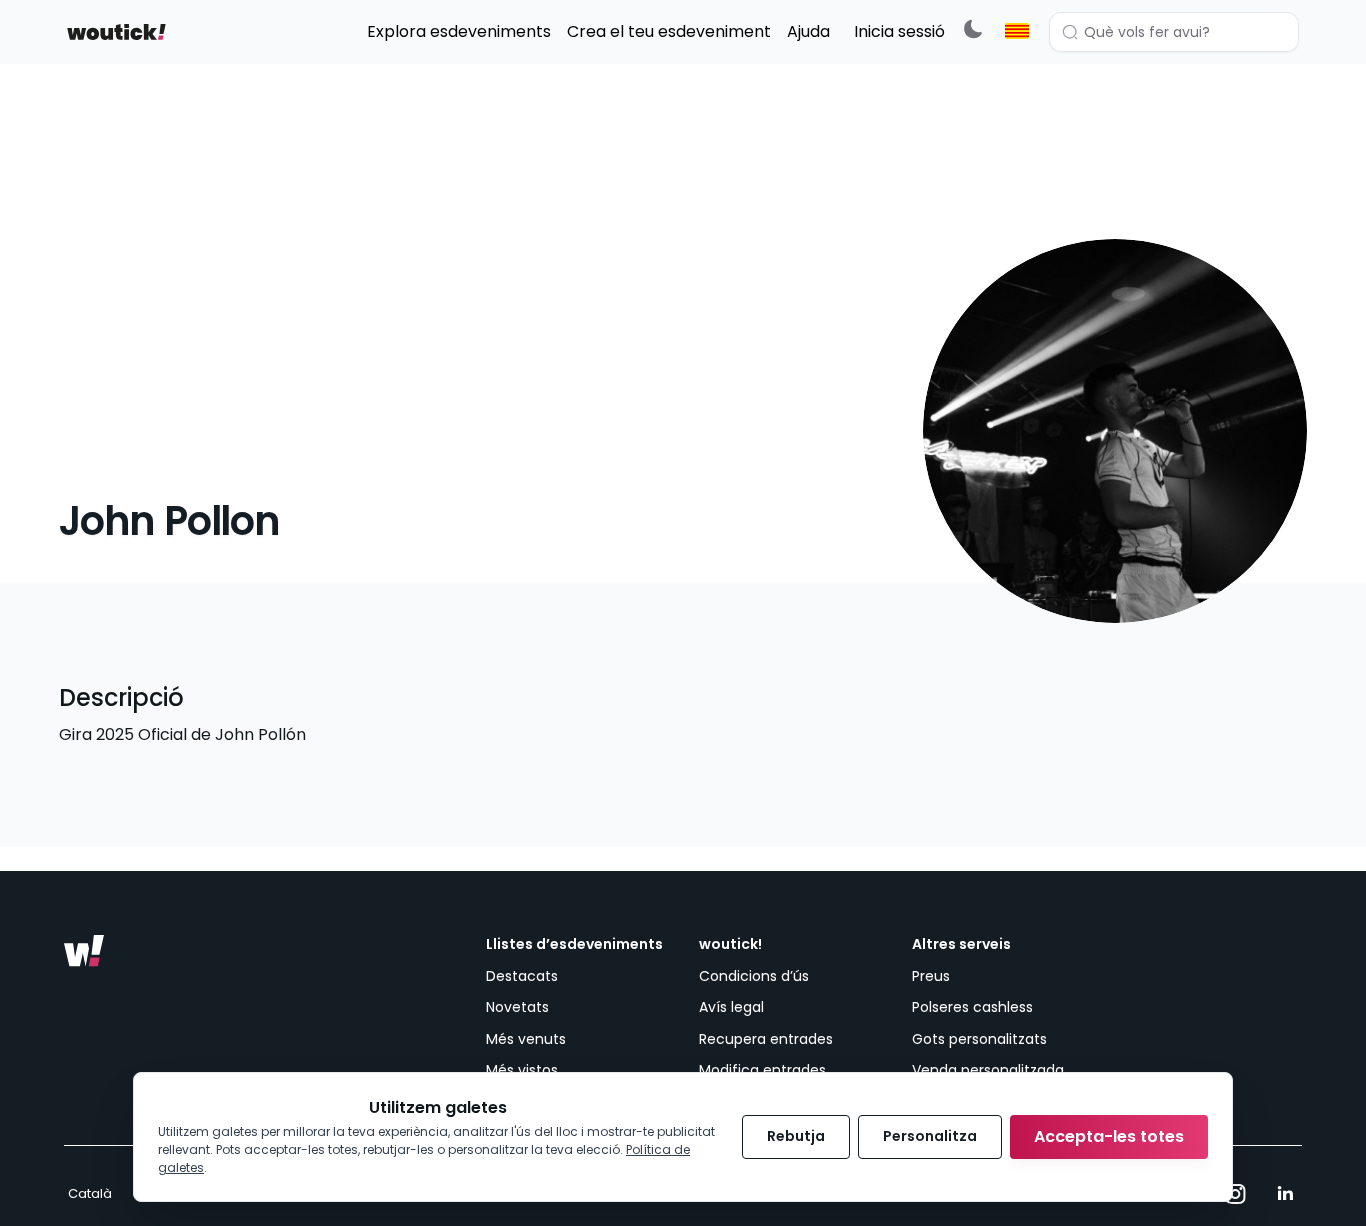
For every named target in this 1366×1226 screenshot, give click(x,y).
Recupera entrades (766, 1039)
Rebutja (796, 1136)
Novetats (517, 1007)
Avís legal (731, 1007)
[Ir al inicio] (84, 951)
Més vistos (522, 1070)
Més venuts (526, 1039)
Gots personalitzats (979, 1039)
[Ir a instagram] (1235, 1194)
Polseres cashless (972, 1007)
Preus (931, 976)
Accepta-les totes (1109, 1136)
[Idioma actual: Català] (1017, 31)
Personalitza (930, 1136)
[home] (116, 32)
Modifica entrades (762, 1070)
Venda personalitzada (988, 1070)
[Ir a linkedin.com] (1285, 1194)
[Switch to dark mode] (973, 28)
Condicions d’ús (754, 976)
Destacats (522, 976)
